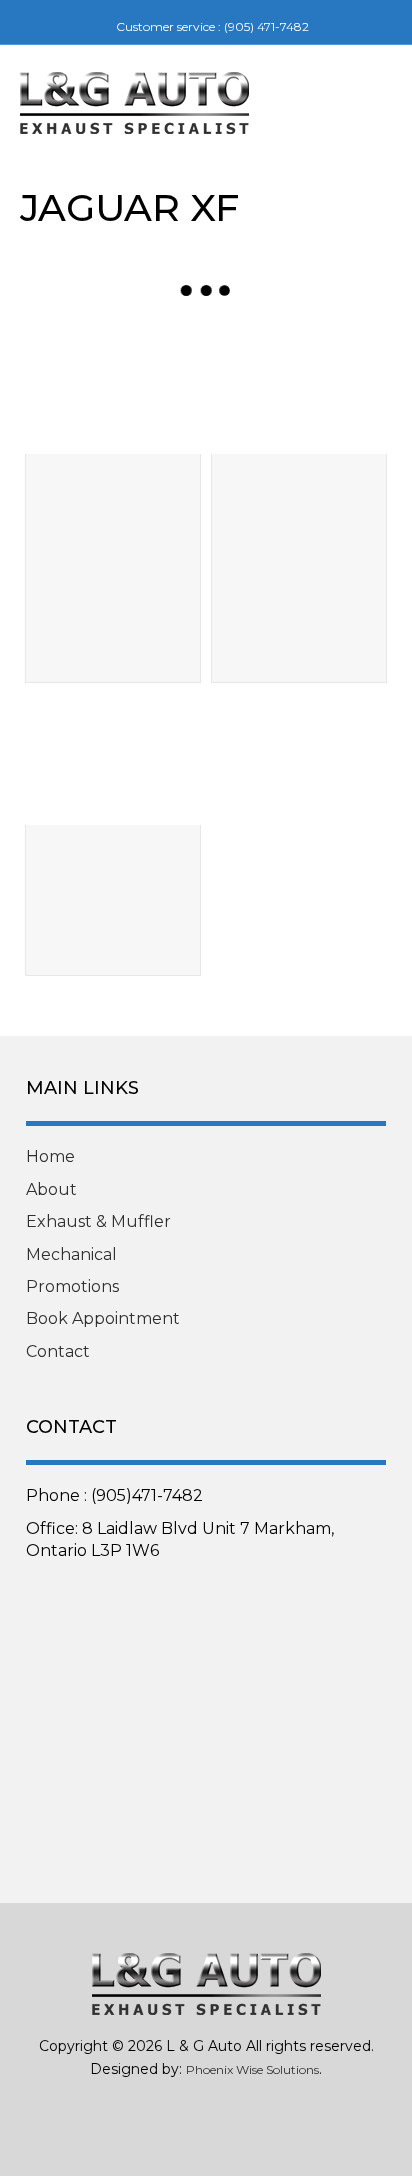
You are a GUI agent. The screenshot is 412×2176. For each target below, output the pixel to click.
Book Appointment (103, 1318)
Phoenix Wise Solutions (252, 2069)
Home (50, 1156)
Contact (58, 1351)
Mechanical (71, 1254)
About (51, 1189)
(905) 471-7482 (266, 26)
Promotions (72, 1286)
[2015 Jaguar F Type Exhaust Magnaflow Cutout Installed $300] (113, 759)
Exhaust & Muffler (98, 1221)
